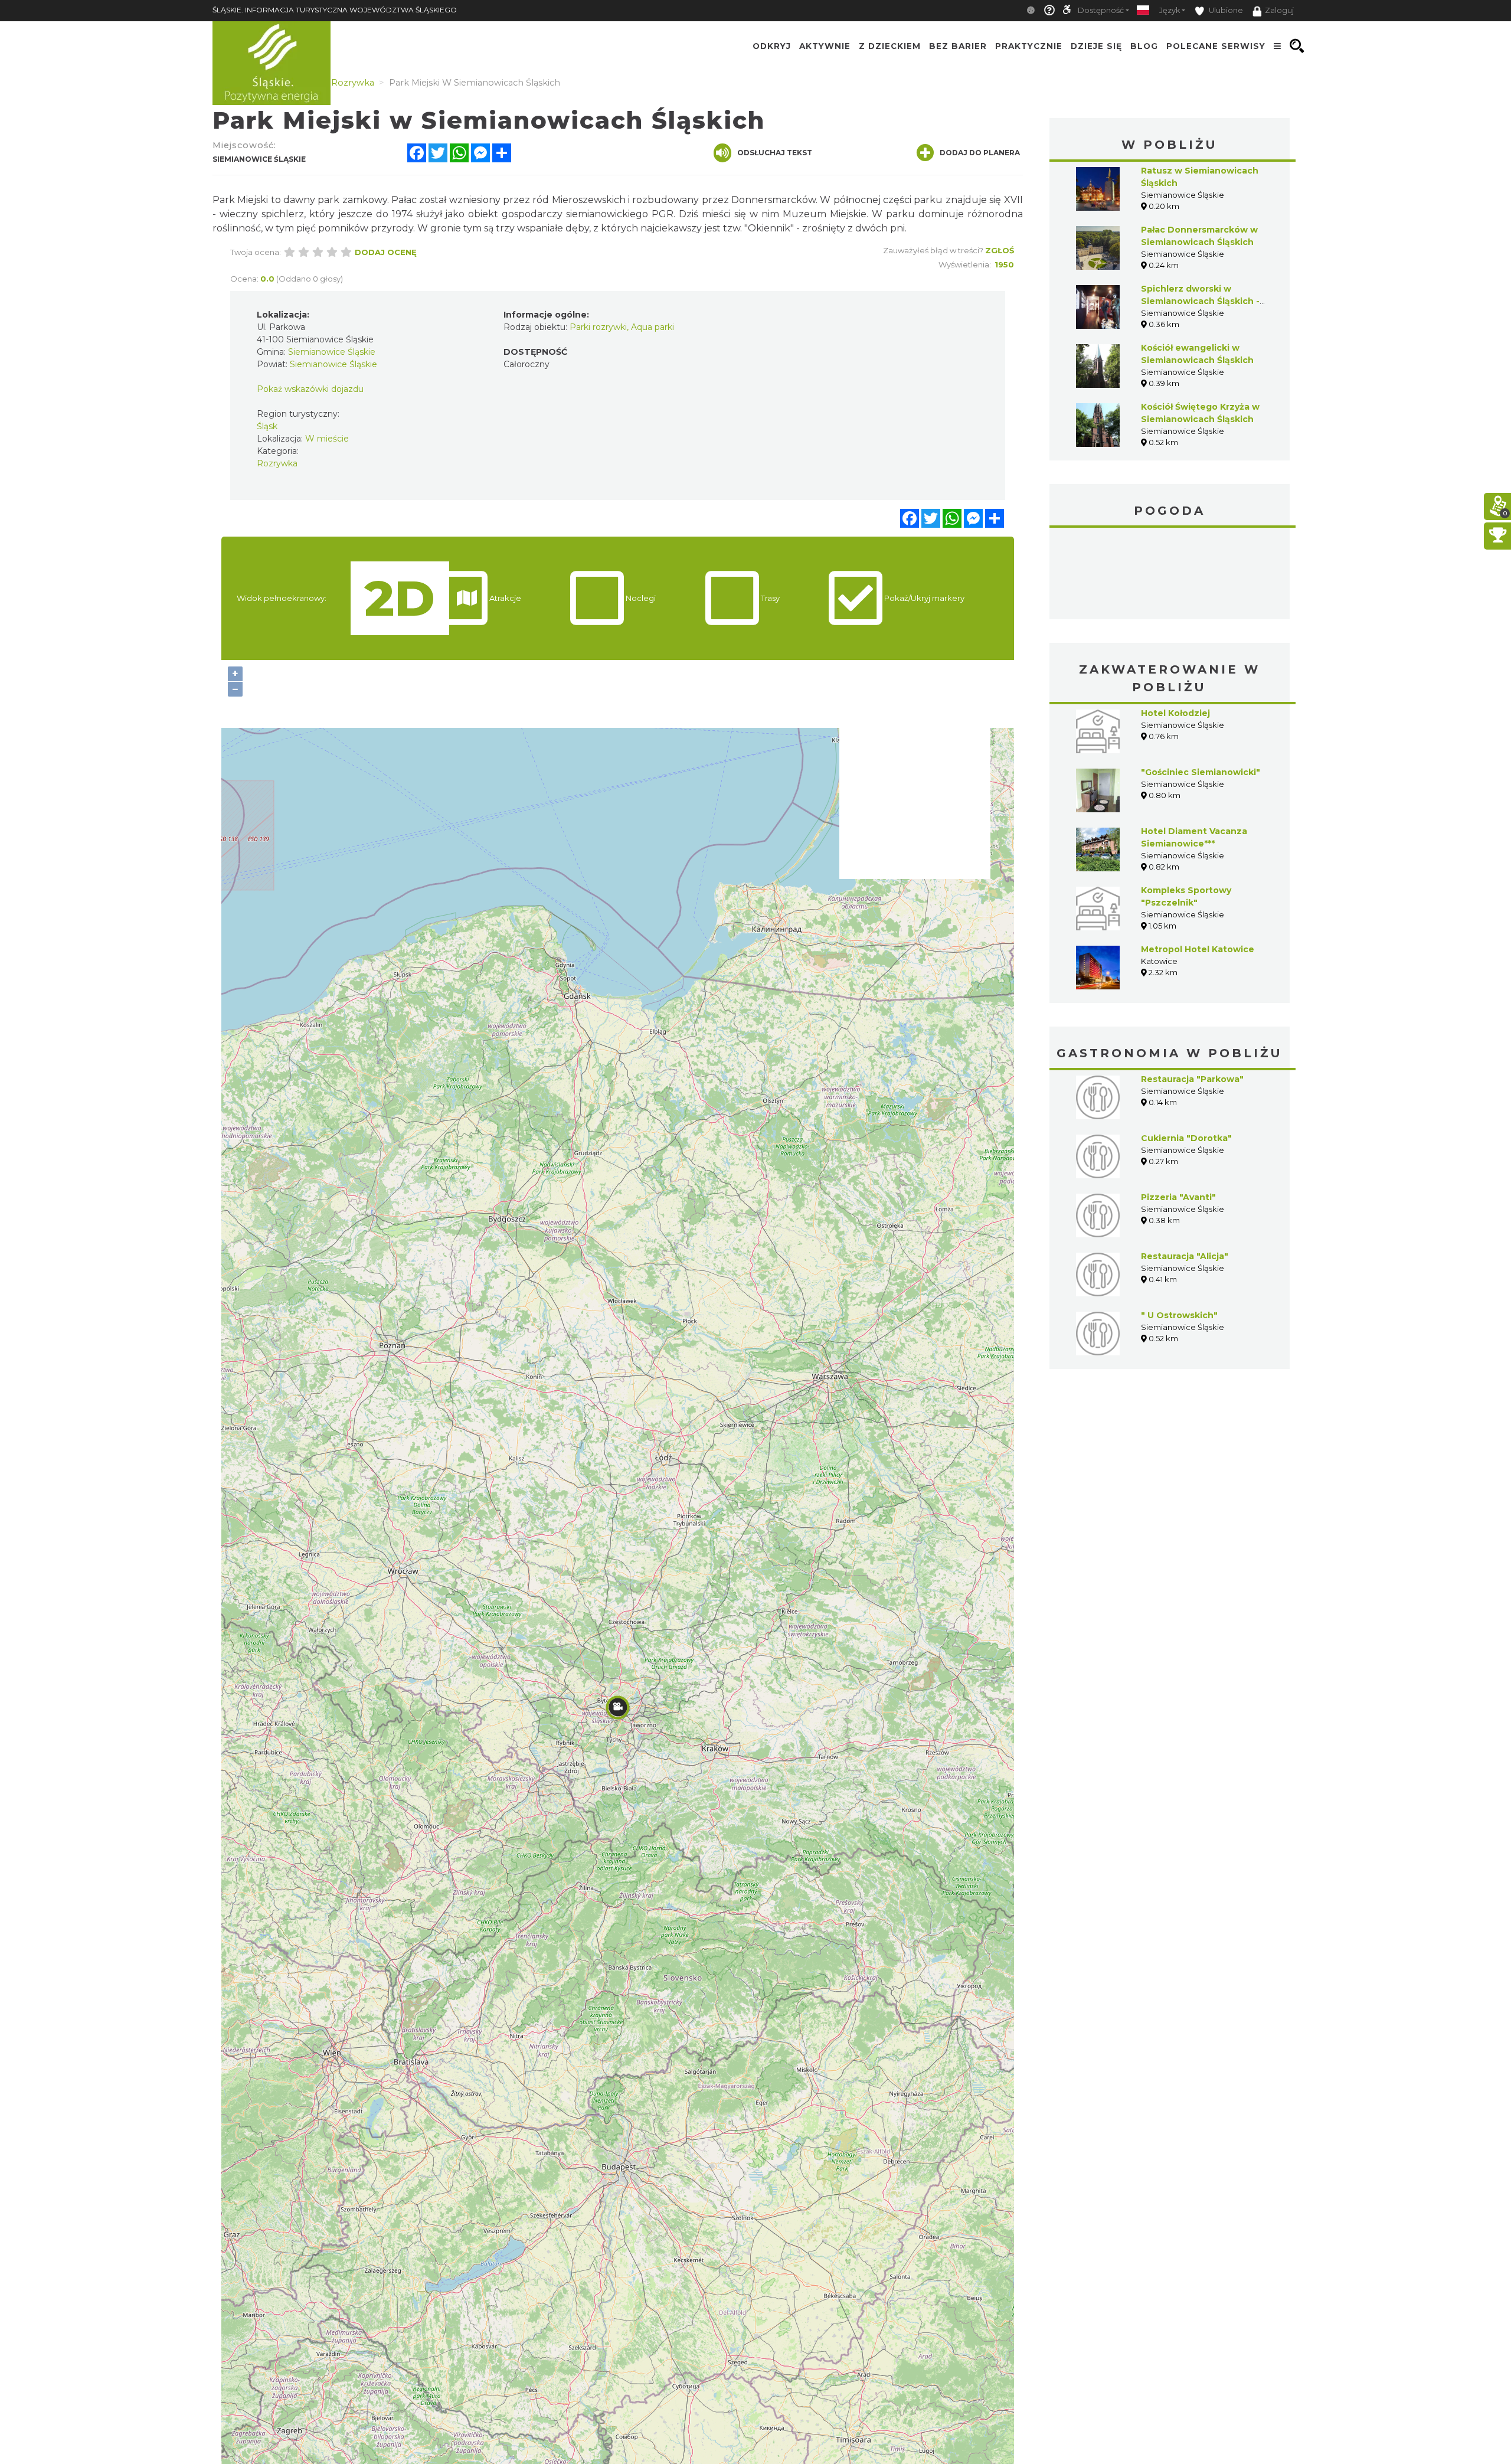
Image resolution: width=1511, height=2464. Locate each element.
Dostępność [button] (1101, 10)
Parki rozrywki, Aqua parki (622, 327)
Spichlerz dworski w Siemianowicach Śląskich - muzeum (1200, 301)
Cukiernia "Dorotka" (1186, 1138)
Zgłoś (1000, 250)
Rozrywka (277, 463)
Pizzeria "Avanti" (1178, 1197)
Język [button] (1170, 10)
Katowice (1170, 575)
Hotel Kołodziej (1175, 713)
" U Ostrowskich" (1179, 1315)
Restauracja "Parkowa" (1192, 1079)
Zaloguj (1279, 10)
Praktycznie (1029, 46)
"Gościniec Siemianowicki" (1201, 772)
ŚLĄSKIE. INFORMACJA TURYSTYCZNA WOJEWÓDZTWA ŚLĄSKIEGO (335, 10)
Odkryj (772, 46)
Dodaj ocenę (386, 252)
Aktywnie (825, 46)
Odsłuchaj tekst (775, 153)
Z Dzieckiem (890, 46)
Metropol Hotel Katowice (1198, 949)
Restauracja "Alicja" (1185, 1256)
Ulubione (1225, 10)
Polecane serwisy (1216, 46)
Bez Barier (958, 46)
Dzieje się (1096, 46)
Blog (1144, 46)
